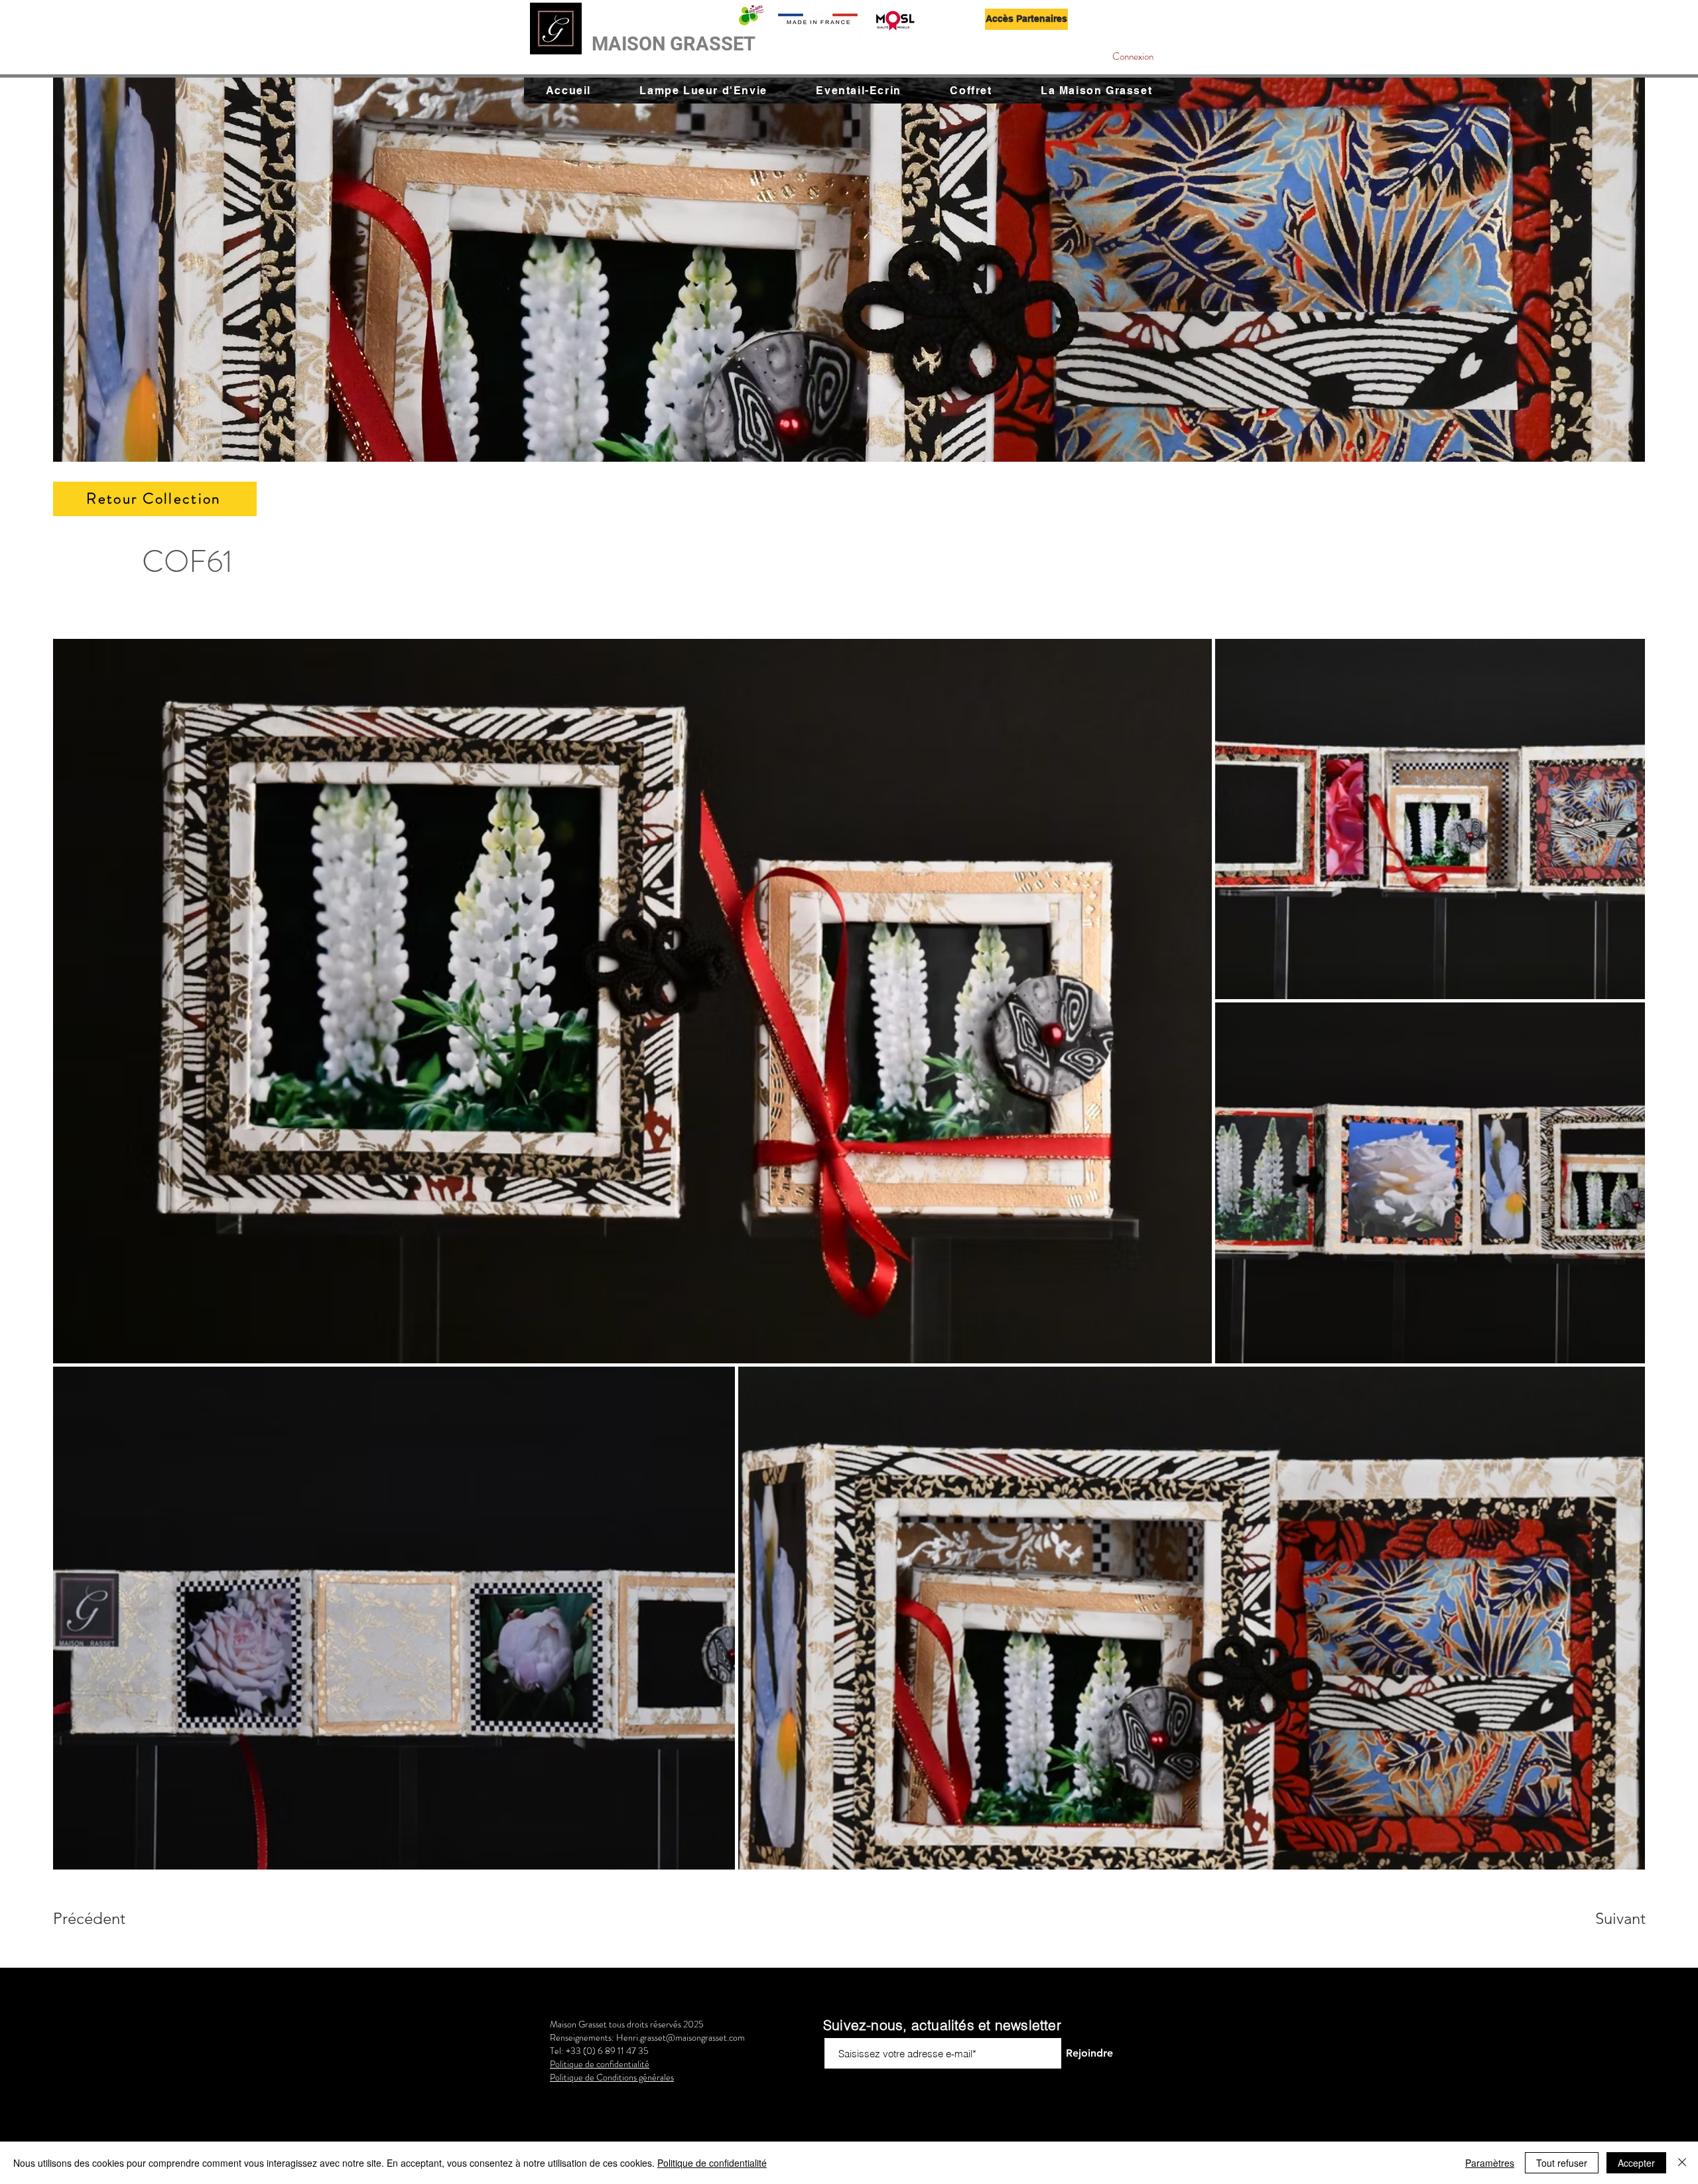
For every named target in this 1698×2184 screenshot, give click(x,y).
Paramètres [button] (1490, 2163)
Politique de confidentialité (712, 2163)
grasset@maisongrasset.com (692, 2037)
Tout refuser (1562, 2163)
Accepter (1636, 2163)
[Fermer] (1682, 2163)
